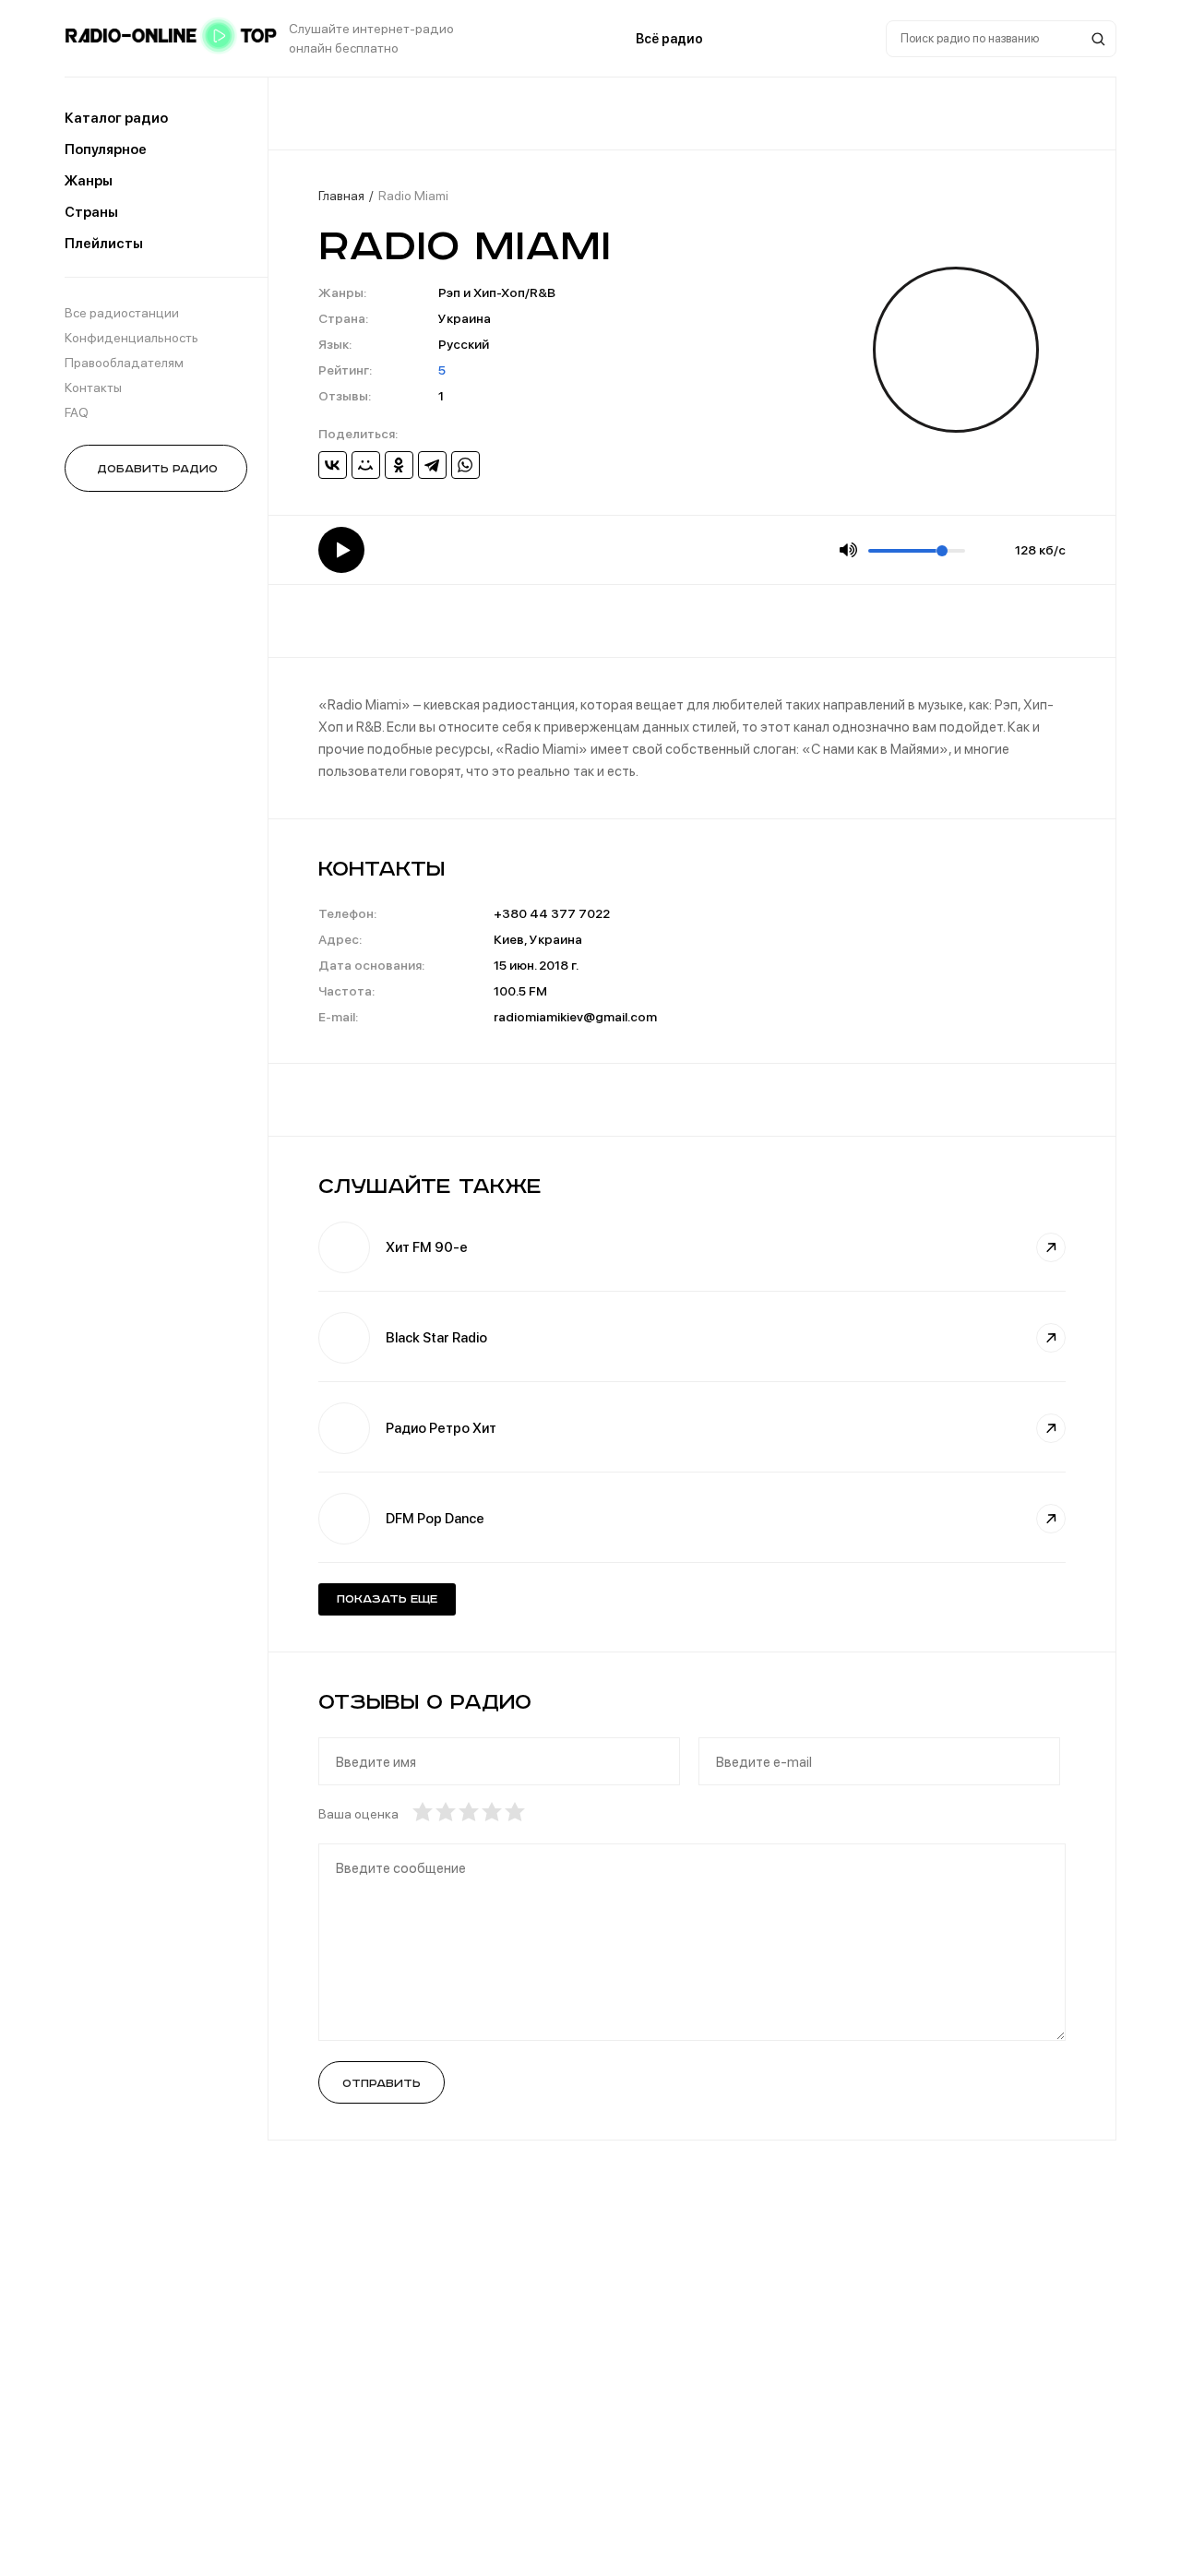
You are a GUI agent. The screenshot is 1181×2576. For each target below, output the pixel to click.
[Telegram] (432, 465)
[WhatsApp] (465, 465)
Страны (91, 212)
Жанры (89, 181)
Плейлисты (104, 244)
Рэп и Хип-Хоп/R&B (497, 292)
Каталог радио (116, 118)
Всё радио (669, 39)
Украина (465, 318)
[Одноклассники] (399, 465)
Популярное (106, 149)
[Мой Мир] (366, 465)
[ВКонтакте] (333, 465)
